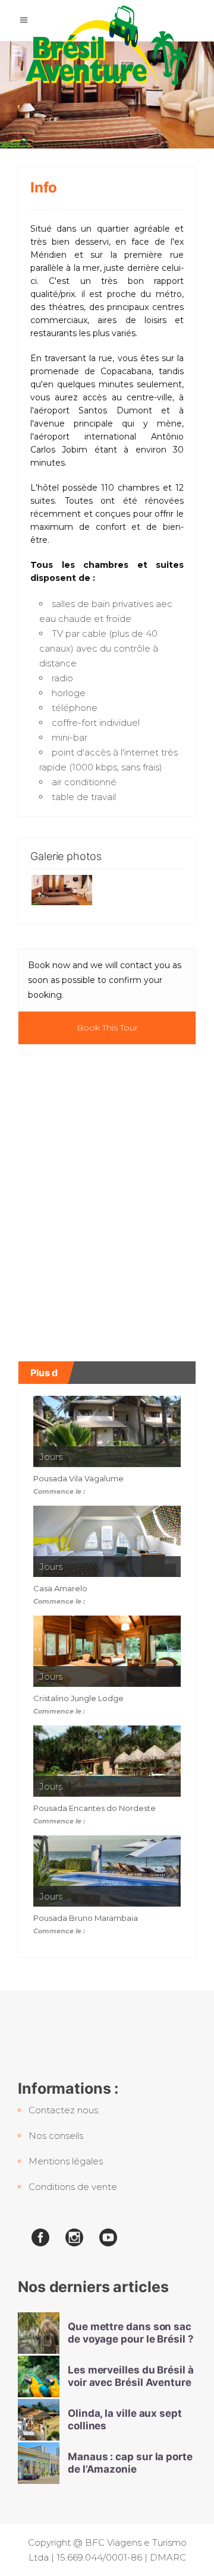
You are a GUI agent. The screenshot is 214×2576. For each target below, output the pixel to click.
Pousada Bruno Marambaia (86, 1918)
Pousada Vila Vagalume (78, 1478)
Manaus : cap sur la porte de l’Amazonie (130, 2463)
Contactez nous (63, 2110)
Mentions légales (66, 2161)
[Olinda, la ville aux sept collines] (39, 2420)
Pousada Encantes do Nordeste (95, 1808)
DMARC (168, 2557)
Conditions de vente (73, 2187)
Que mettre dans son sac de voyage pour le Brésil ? (131, 2333)
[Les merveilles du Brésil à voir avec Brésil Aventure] (39, 2376)
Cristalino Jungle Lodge (78, 1698)
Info (44, 187)
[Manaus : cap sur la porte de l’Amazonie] (39, 2463)
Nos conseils (56, 2136)
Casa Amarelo (60, 1588)
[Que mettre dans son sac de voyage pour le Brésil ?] (39, 2333)
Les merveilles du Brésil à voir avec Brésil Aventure (131, 2376)
